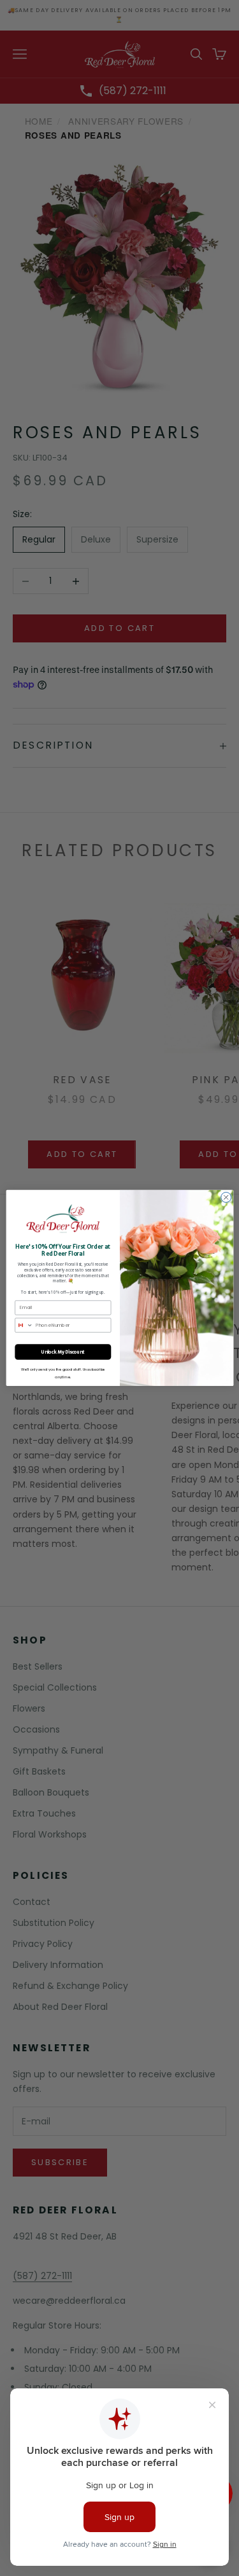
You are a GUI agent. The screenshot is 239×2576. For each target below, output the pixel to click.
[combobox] (24, 1325)
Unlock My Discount (63, 1352)
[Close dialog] (226, 1198)
